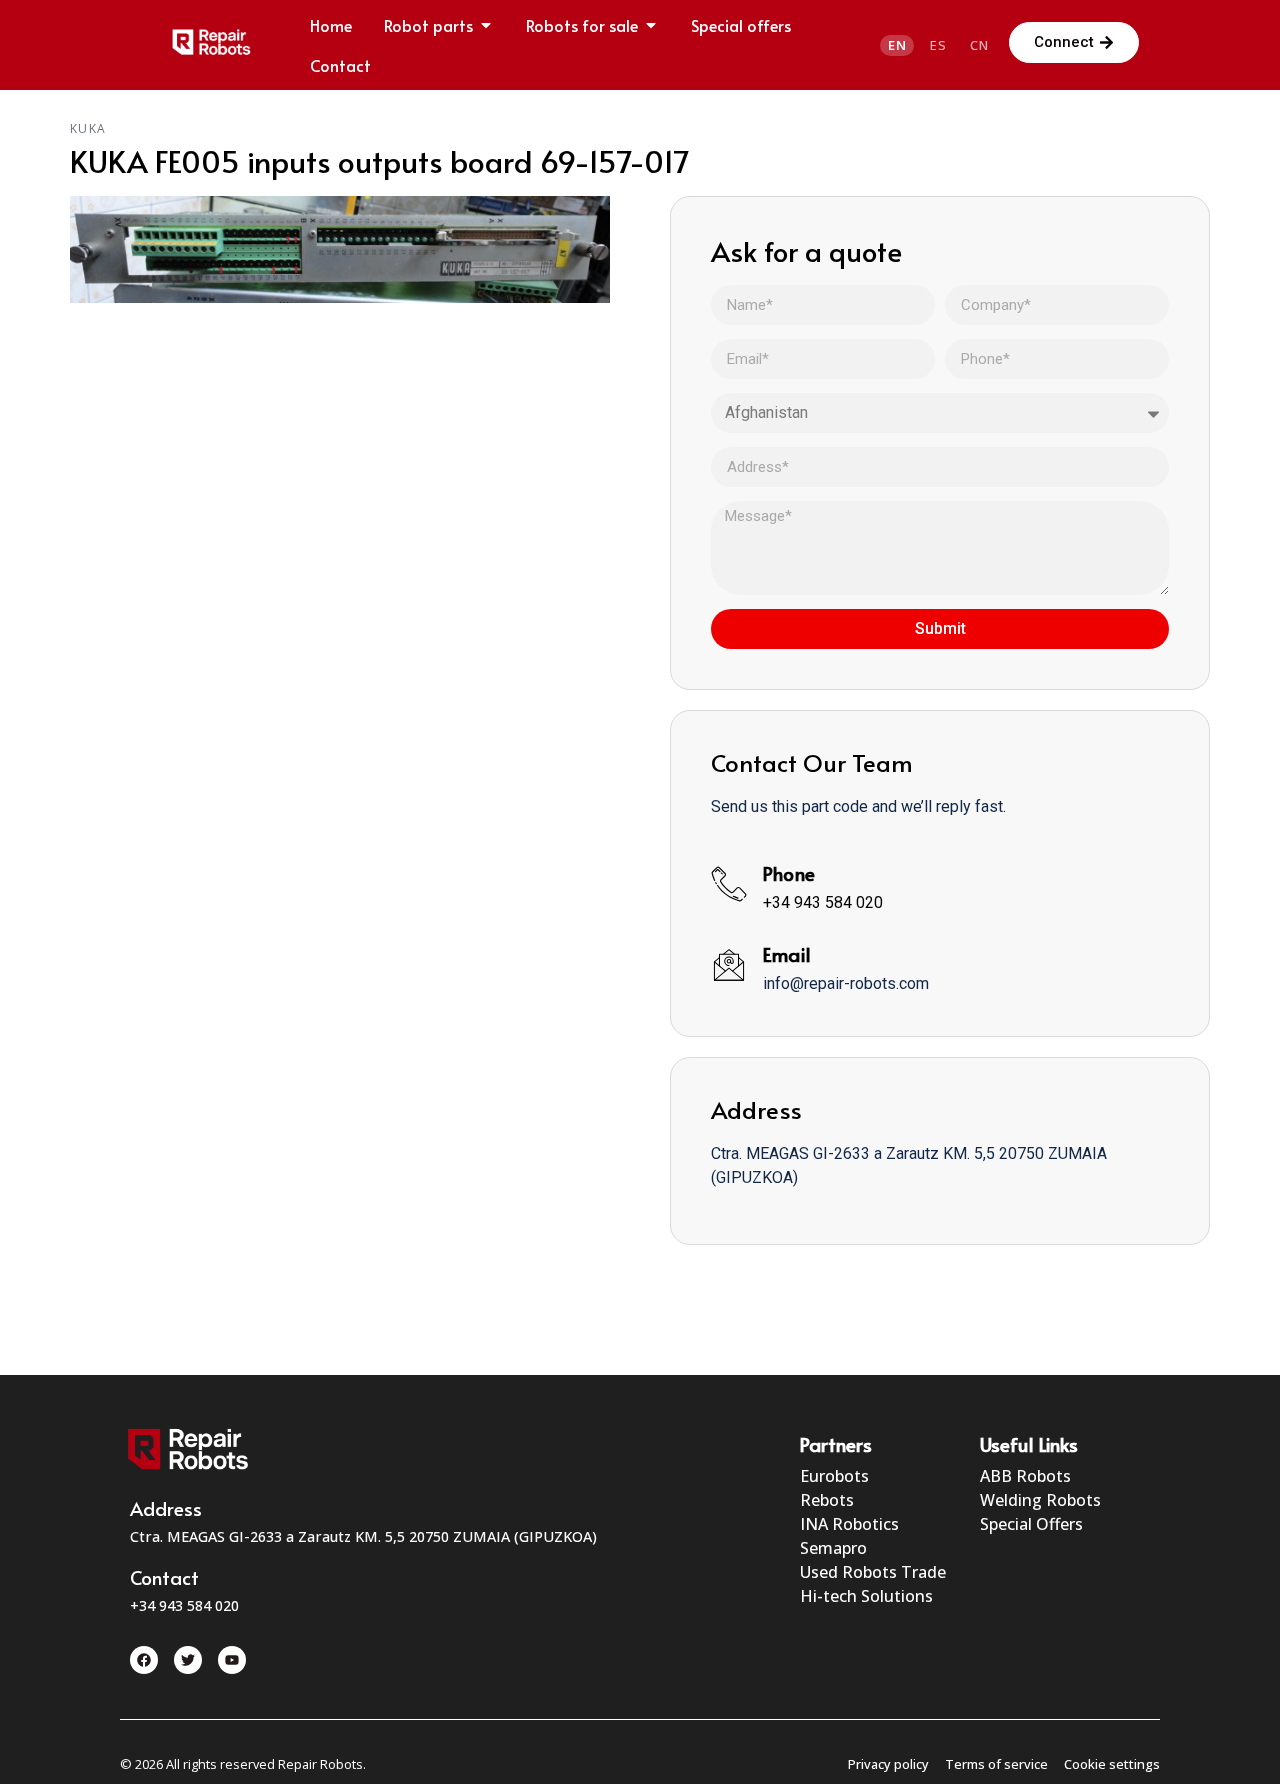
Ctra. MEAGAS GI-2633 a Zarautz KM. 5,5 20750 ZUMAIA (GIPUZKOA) (363, 1536)
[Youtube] (232, 1660)
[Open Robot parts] (486, 25)
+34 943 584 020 (823, 902)
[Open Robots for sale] (651, 25)
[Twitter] (188, 1660)
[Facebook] (144, 1660)
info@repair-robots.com (846, 983)
